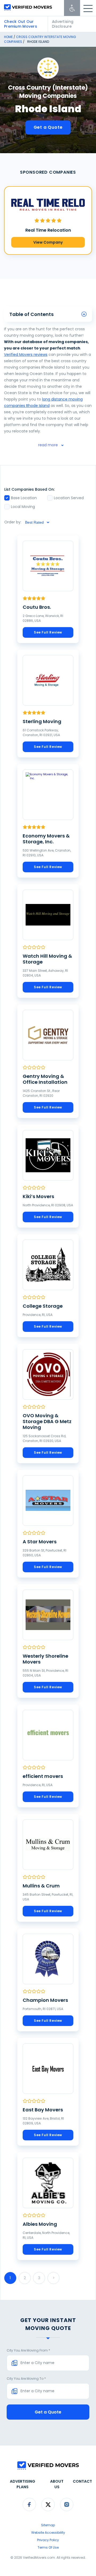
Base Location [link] (24, 498)
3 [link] (39, 2278)
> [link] (54, 2278)
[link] (72, 8)
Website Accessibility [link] (48, 2533)
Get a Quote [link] (48, 127)
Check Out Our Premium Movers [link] (21, 24)
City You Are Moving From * (28, 2350)
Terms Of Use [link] (48, 2547)
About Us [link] (57, 2484)
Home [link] (8, 37)
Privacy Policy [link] (48, 2540)
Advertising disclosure (63, 24)
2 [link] (25, 2278)
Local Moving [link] (23, 507)
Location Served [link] (69, 498)
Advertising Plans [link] (23, 2484)
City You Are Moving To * (26, 2379)
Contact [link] (82, 2481)
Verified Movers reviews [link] (26, 355)
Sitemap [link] (48, 2525)
